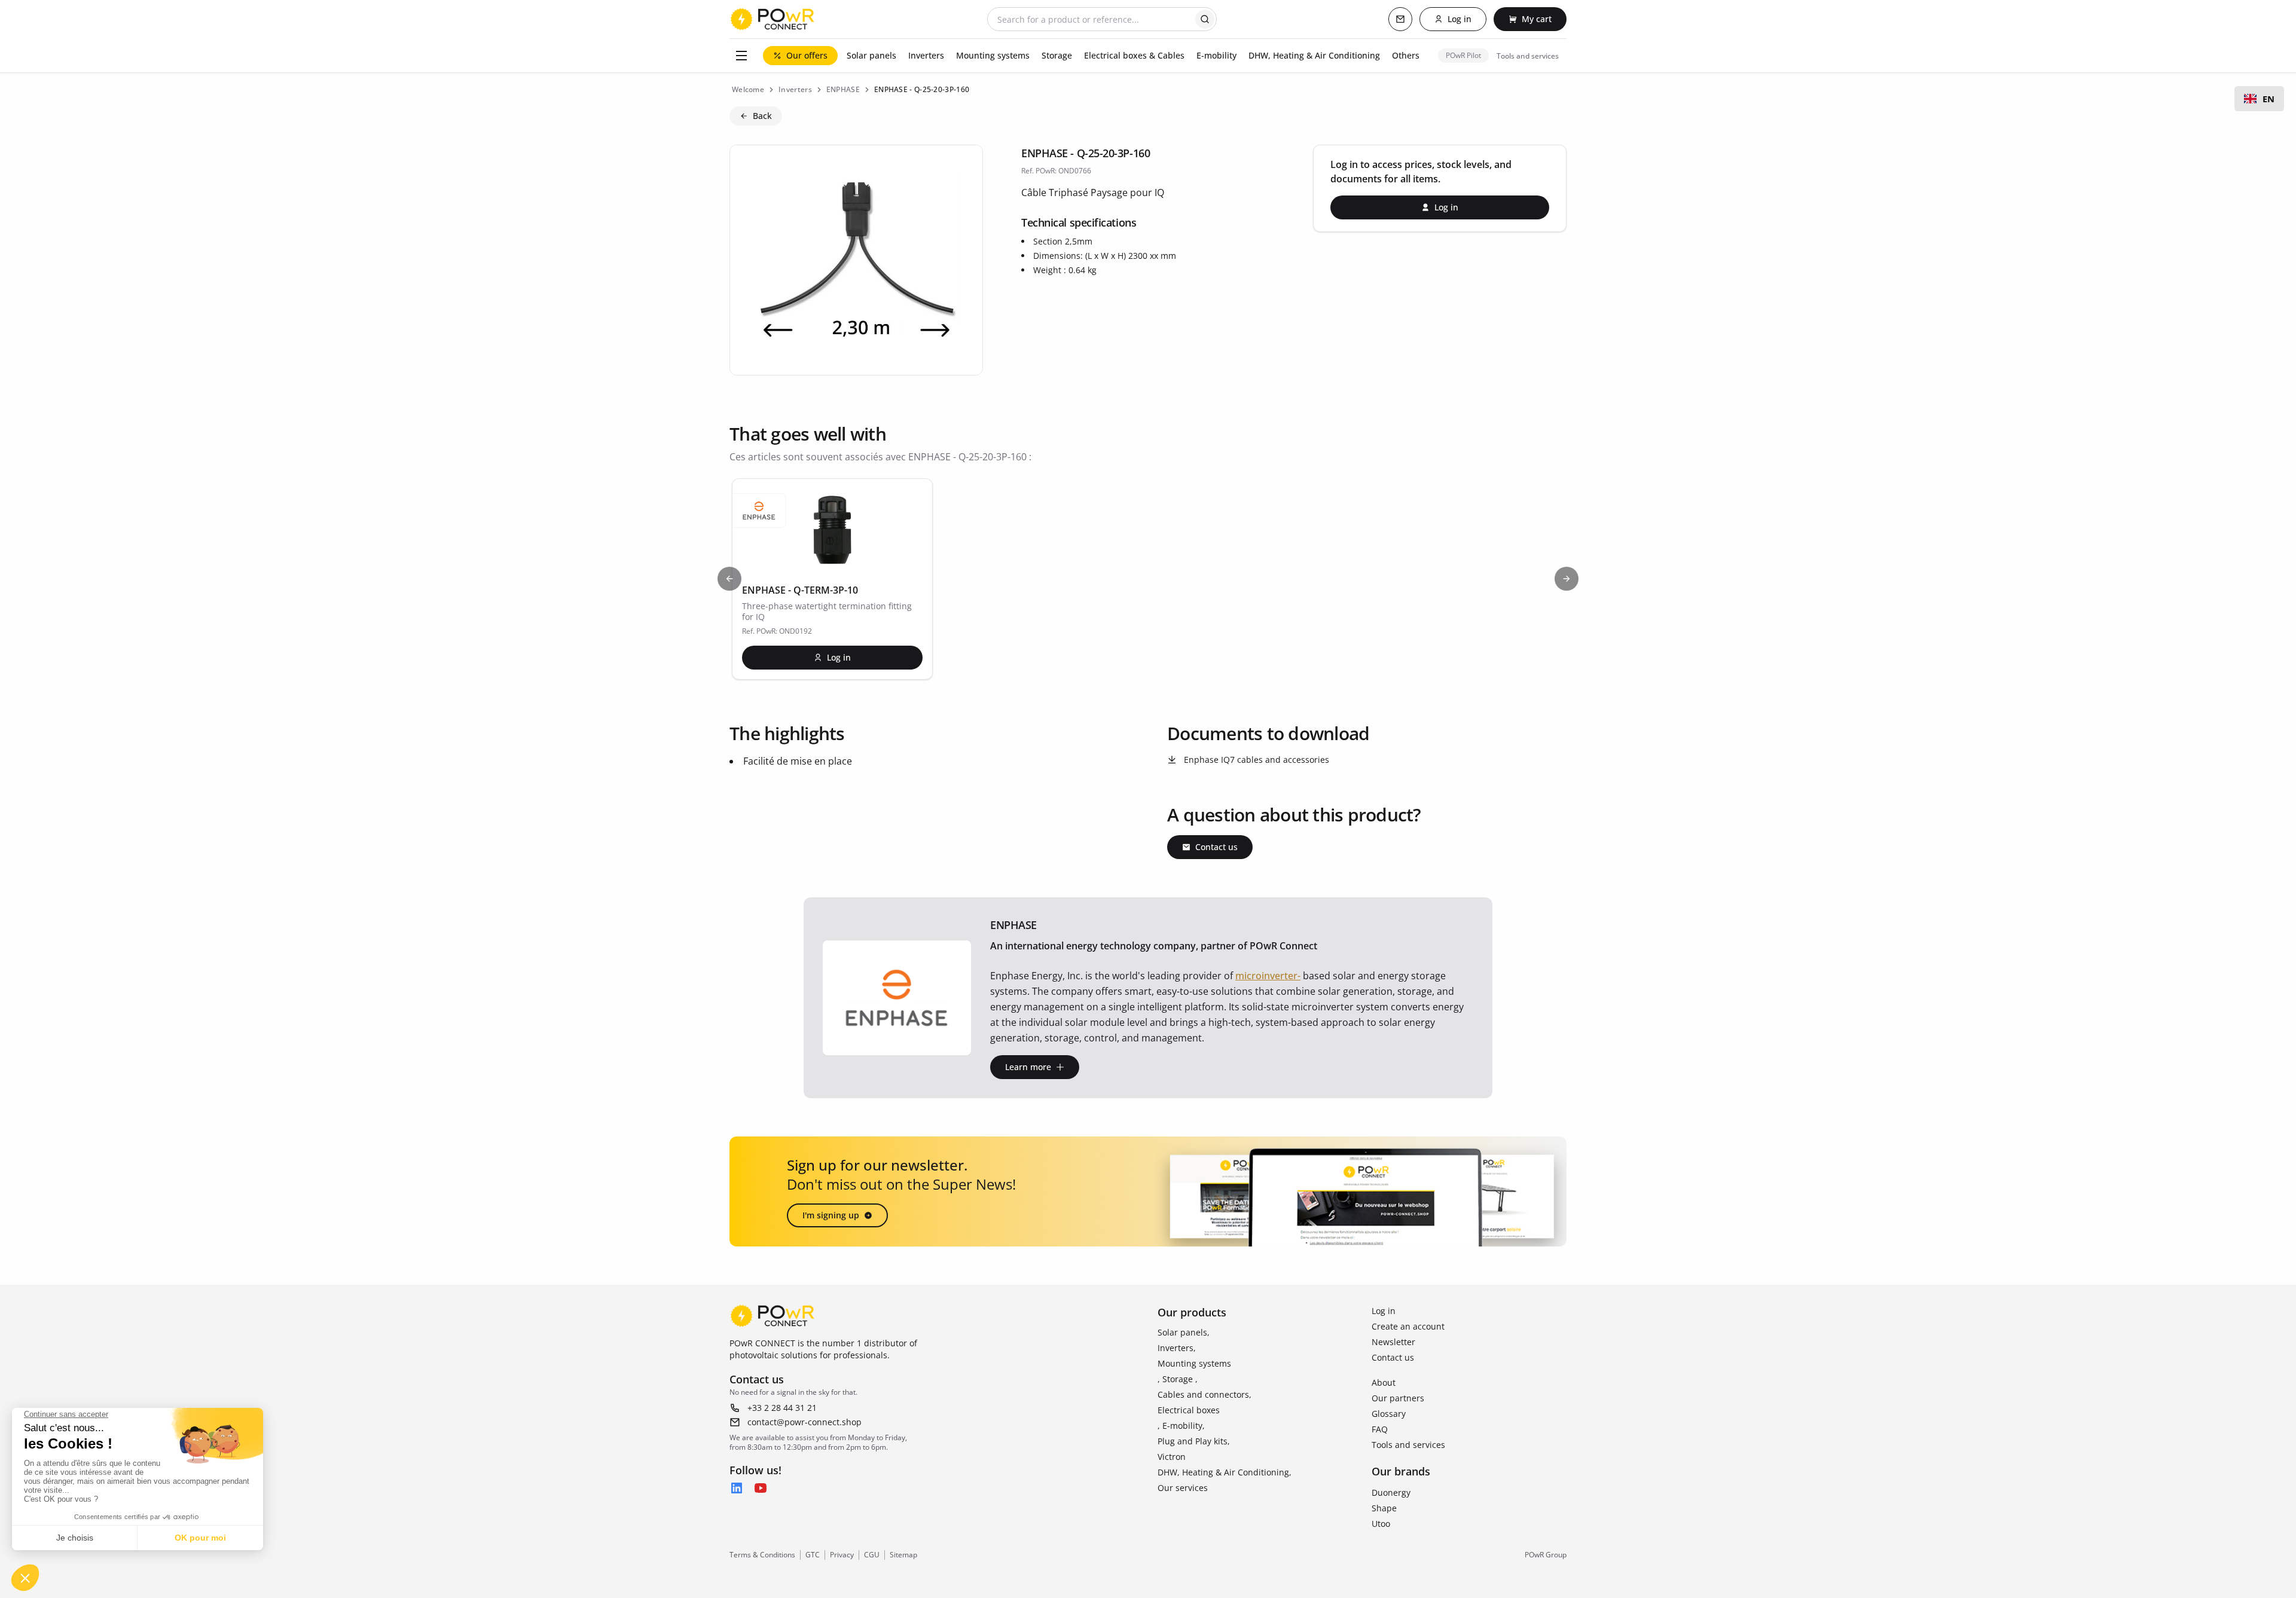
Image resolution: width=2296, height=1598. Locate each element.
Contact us (1393, 1357)
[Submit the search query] (1205, 19)
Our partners (1398, 1398)
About (1384, 1382)
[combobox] (2259, 99)
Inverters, (1177, 1348)
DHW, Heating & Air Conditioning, (1225, 1472)
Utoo (1381, 1524)
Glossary (1389, 1414)
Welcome (748, 89)
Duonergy (1391, 1492)
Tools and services (1408, 1445)
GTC (813, 1555)
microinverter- (1268, 976)
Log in (1384, 1311)
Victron (1172, 1457)
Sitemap (903, 1555)
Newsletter (1393, 1342)
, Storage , (1178, 1379)
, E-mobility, (1181, 1426)
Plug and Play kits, (1194, 1441)
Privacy (842, 1555)
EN (2268, 99)
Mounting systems (1194, 1363)
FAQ (1380, 1429)
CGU (872, 1555)
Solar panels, (1184, 1332)
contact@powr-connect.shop (804, 1422)
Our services (1183, 1488)
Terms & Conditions (762, 1555)
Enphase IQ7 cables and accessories (1257, 760)
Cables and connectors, (1205, 1394)
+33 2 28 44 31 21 (782, 1408)
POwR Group (1546, 1555)
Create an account (1408, 1326)
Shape (1384, 1508)
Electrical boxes (1189, 1410)
